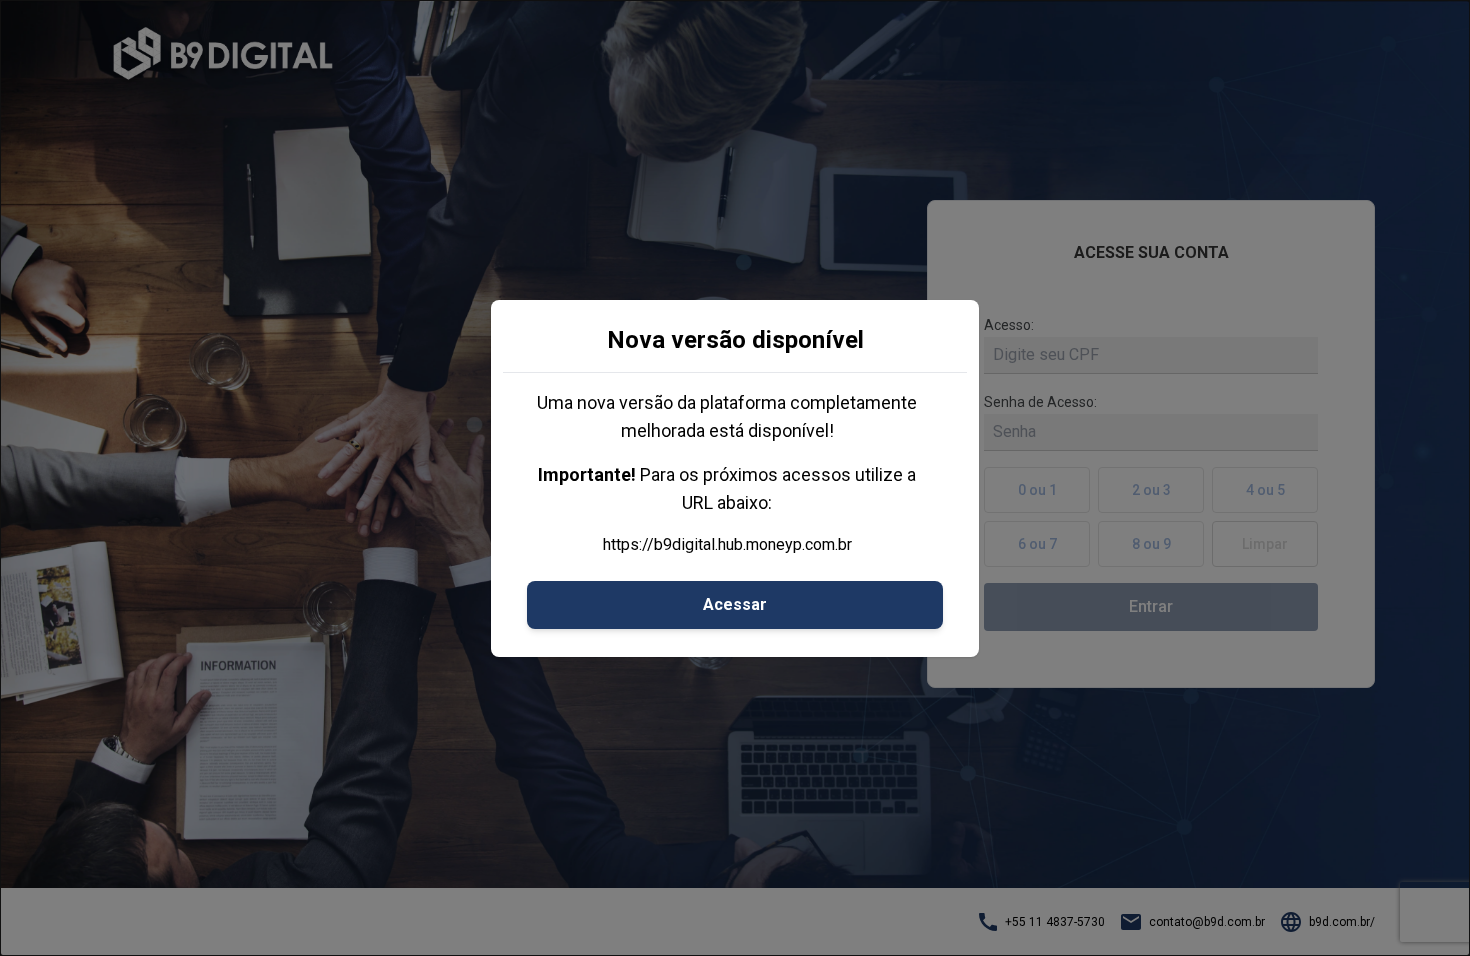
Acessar (735, 604)
